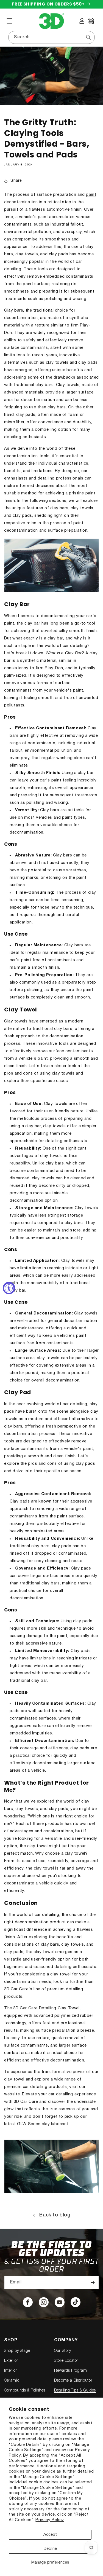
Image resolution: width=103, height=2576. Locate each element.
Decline (50, 2549)
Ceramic (12, 2381)
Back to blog (55, 2215)
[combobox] (51, 37)
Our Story (62, 2351)
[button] (10, 21)
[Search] (88, 37)
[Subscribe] (93, 2282)
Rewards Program (70, 2371)
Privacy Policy (50, 2520)
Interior (11, 2371)
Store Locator (66, 2361)
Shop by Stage (17, 2351)
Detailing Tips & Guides (75, 2391)
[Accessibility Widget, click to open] (9, 1288)
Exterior (11, 2361)
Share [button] (16, 181)
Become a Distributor (73, 2381)
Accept (50, 2535)
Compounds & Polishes (25, 2391)
